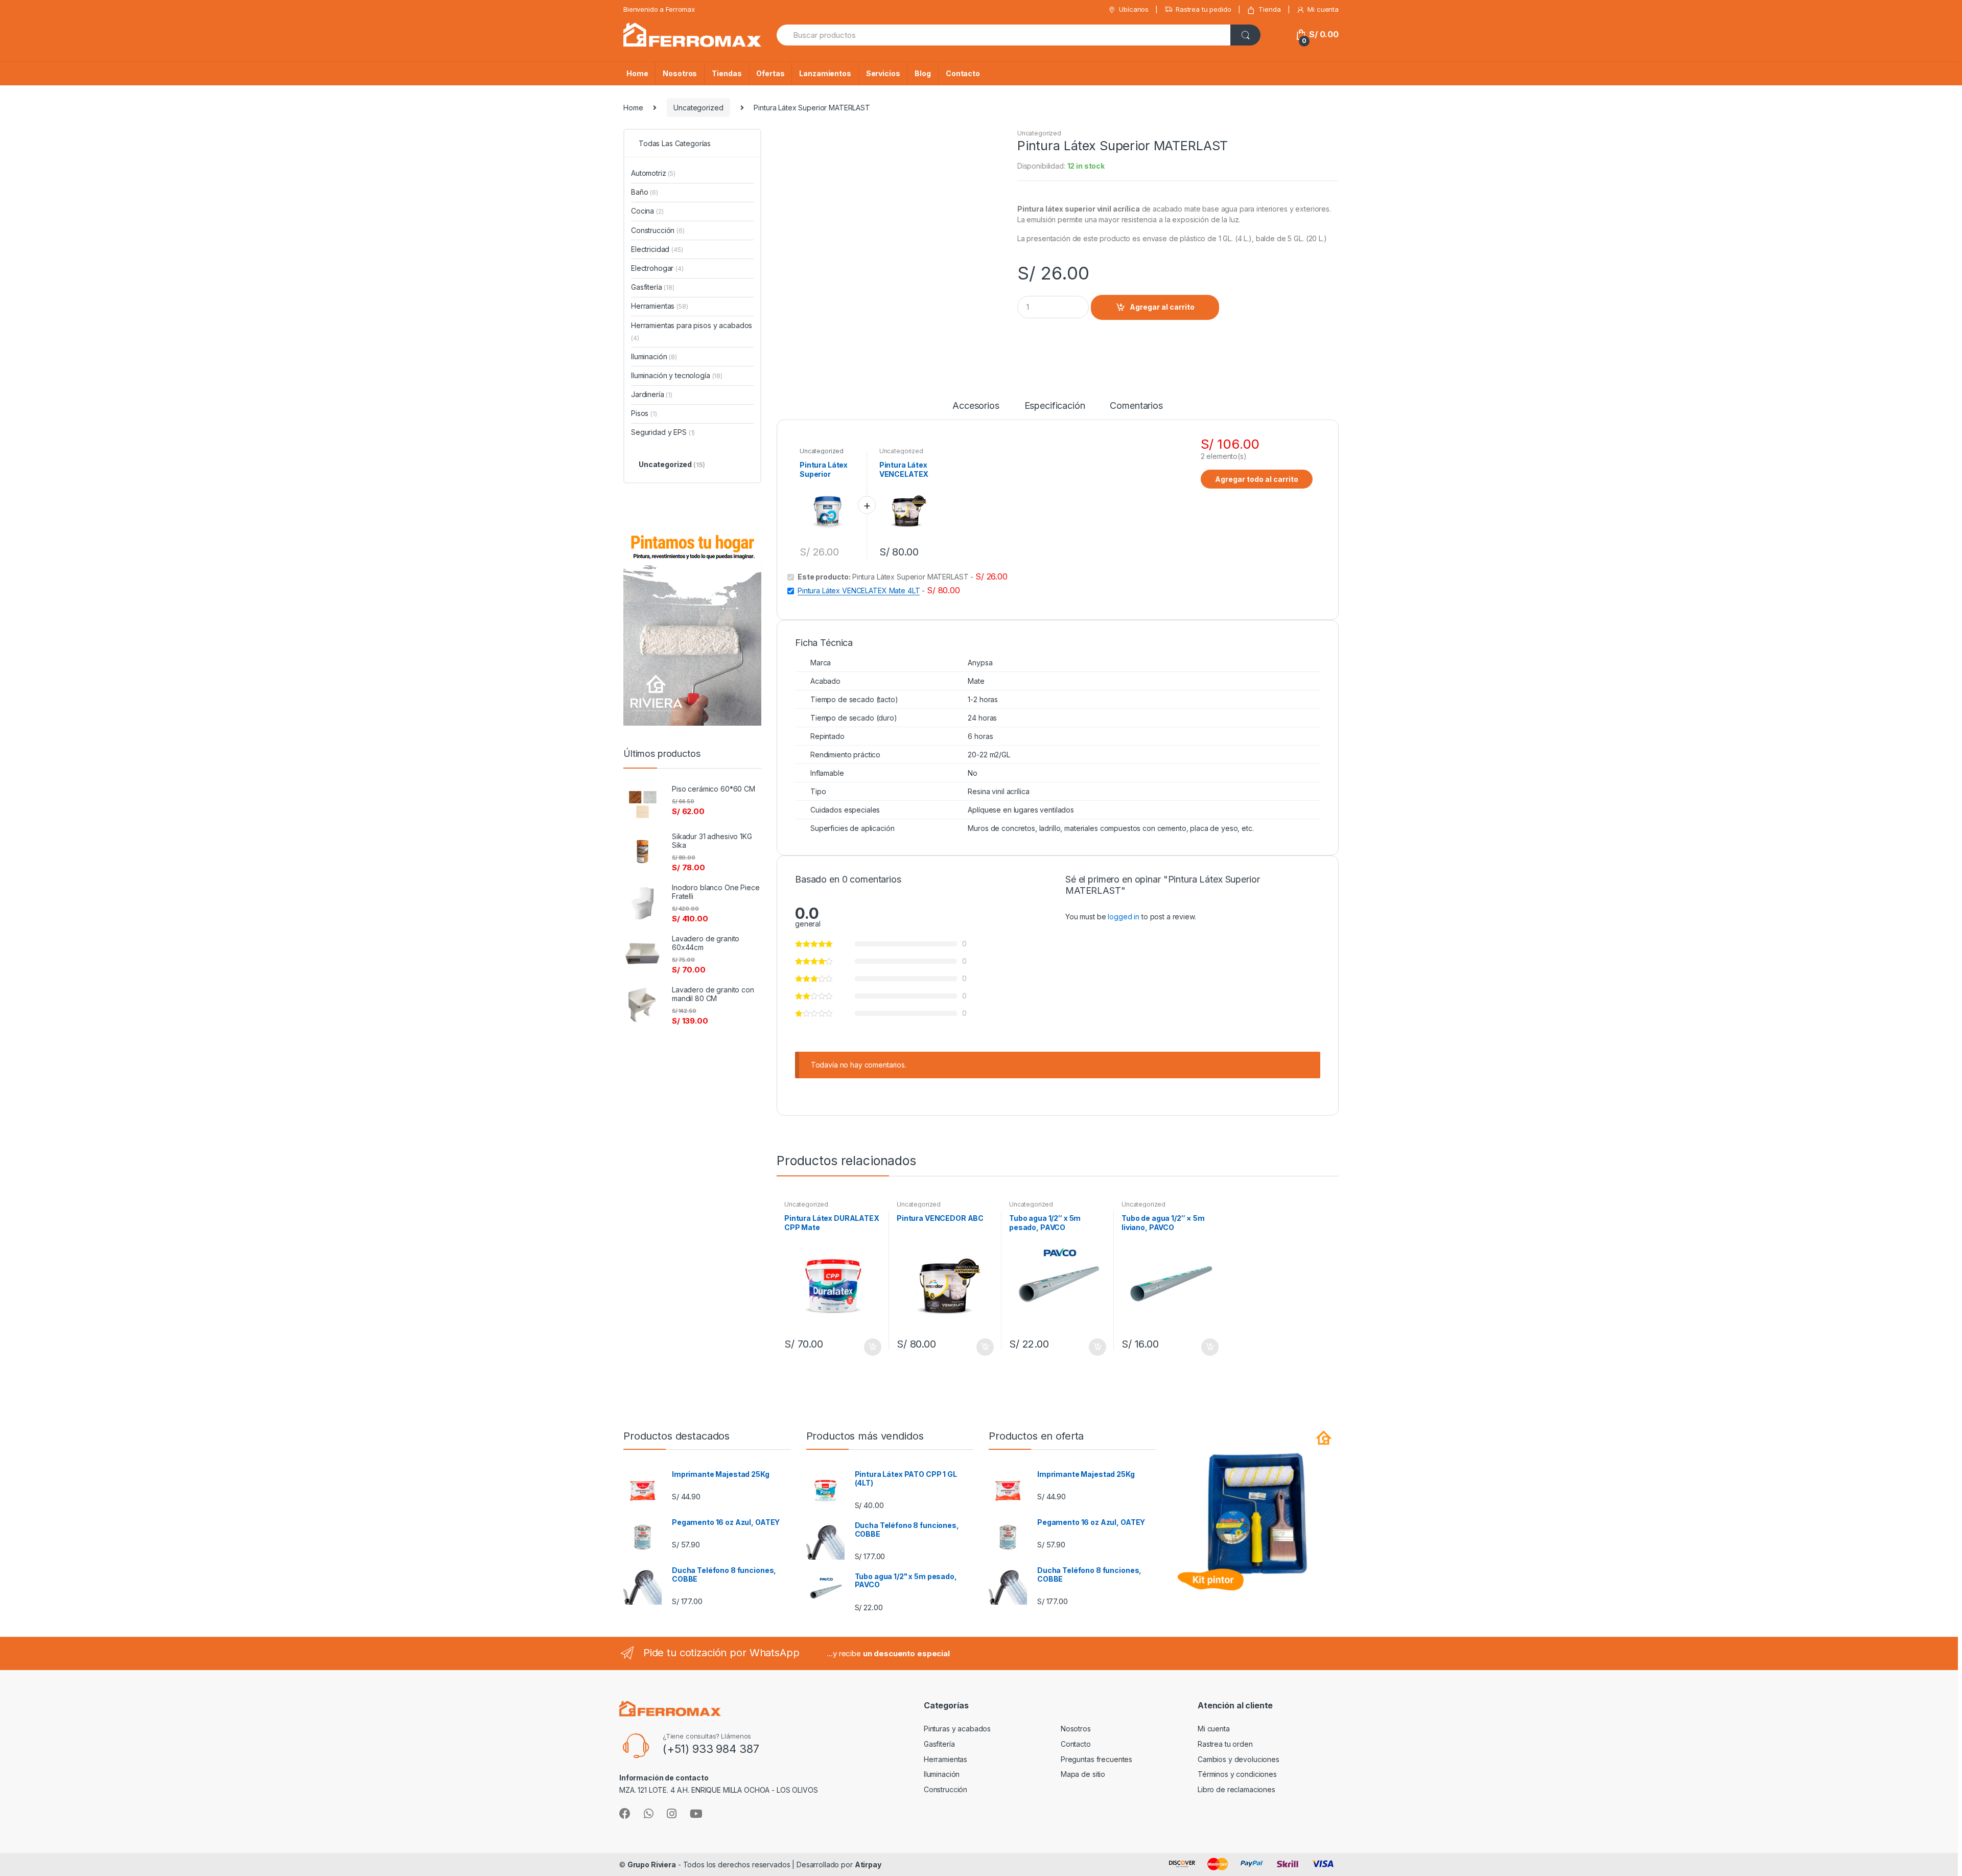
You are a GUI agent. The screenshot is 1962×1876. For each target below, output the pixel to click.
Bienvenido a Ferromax (659, 9)
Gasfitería (653, 287)
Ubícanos (1134, 9)
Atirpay (868, 1865)
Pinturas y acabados (957, 1729)
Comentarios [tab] (1136, 406)
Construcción (658, 230)
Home (637, 73)
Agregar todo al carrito (1257, 479)
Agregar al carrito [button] (872, 1347)
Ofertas (770, 73)
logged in (1124, 917)
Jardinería (652, 394)
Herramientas (660, 306)
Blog (922, 73)
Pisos (644, 413)
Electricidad (657, 249)
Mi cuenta (1323, 9)
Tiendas (727, 73)
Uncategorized (698, 108)
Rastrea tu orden (1225, 1744)
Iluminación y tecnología (677, 375)
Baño (645, 192)
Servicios (883, 73)
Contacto (963, 73)
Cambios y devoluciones (1239, 1759)
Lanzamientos (825, 73)
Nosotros (680, 73)
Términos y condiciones (1237, 1774)
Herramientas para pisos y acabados (692, 331)
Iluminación (654, 356)
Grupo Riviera (652, 1865)
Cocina (647, 211)
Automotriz (653, 173)
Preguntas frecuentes (1096, 1759)
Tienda (1269, 9)
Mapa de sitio (1083, 1774)
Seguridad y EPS (663, 432)
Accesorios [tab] (976, 406)
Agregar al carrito (1162, 307)
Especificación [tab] (1055, 406)
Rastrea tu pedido (1204, 9)
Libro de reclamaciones (1236, 1789)
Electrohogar (657, 268)
